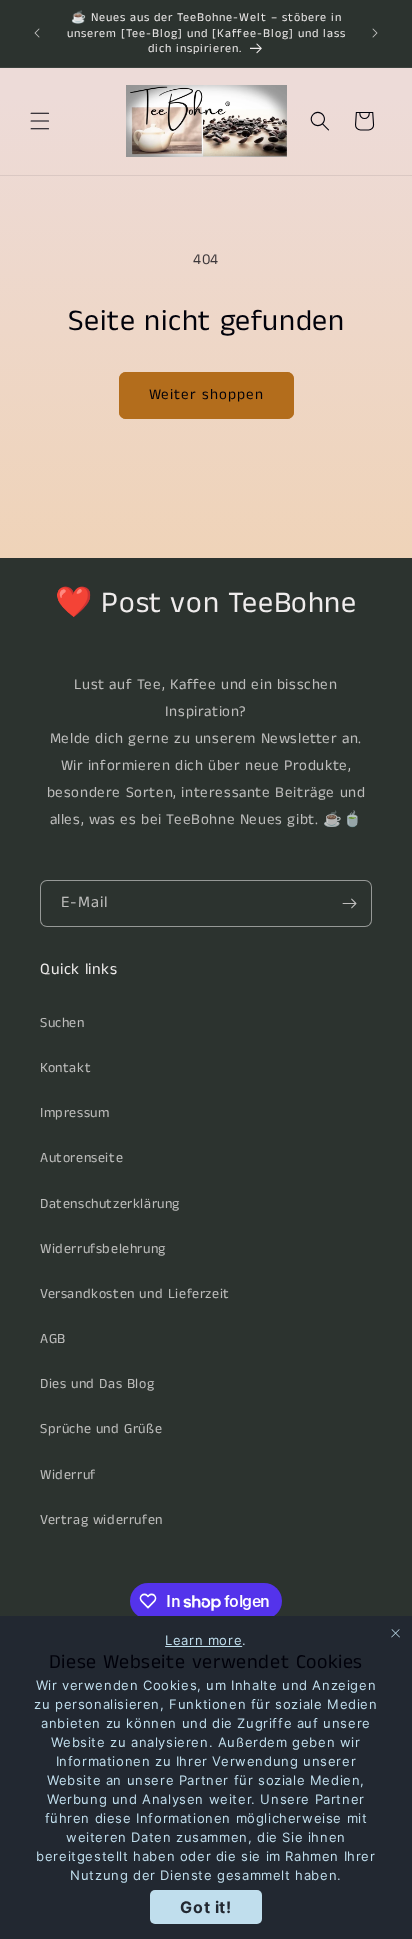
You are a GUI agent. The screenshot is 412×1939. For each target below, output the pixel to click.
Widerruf (68, 1475)
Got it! (205, 1907)
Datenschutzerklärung (110, 1204)
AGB (53, 1339)
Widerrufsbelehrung (103, 1249)
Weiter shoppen (206, 394)
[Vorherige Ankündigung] (37, 33)
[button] (40, 121)
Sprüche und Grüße (101, 1429)
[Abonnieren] (349, 903)
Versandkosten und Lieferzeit (135, 1294)
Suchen (62, 1023)
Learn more (203, 1640)
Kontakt (65, 1068)
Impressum (74, 1113)
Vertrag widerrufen (101, 1520)
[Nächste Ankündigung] (375, 33)
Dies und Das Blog (97, 1384)
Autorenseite (81, 1158)
